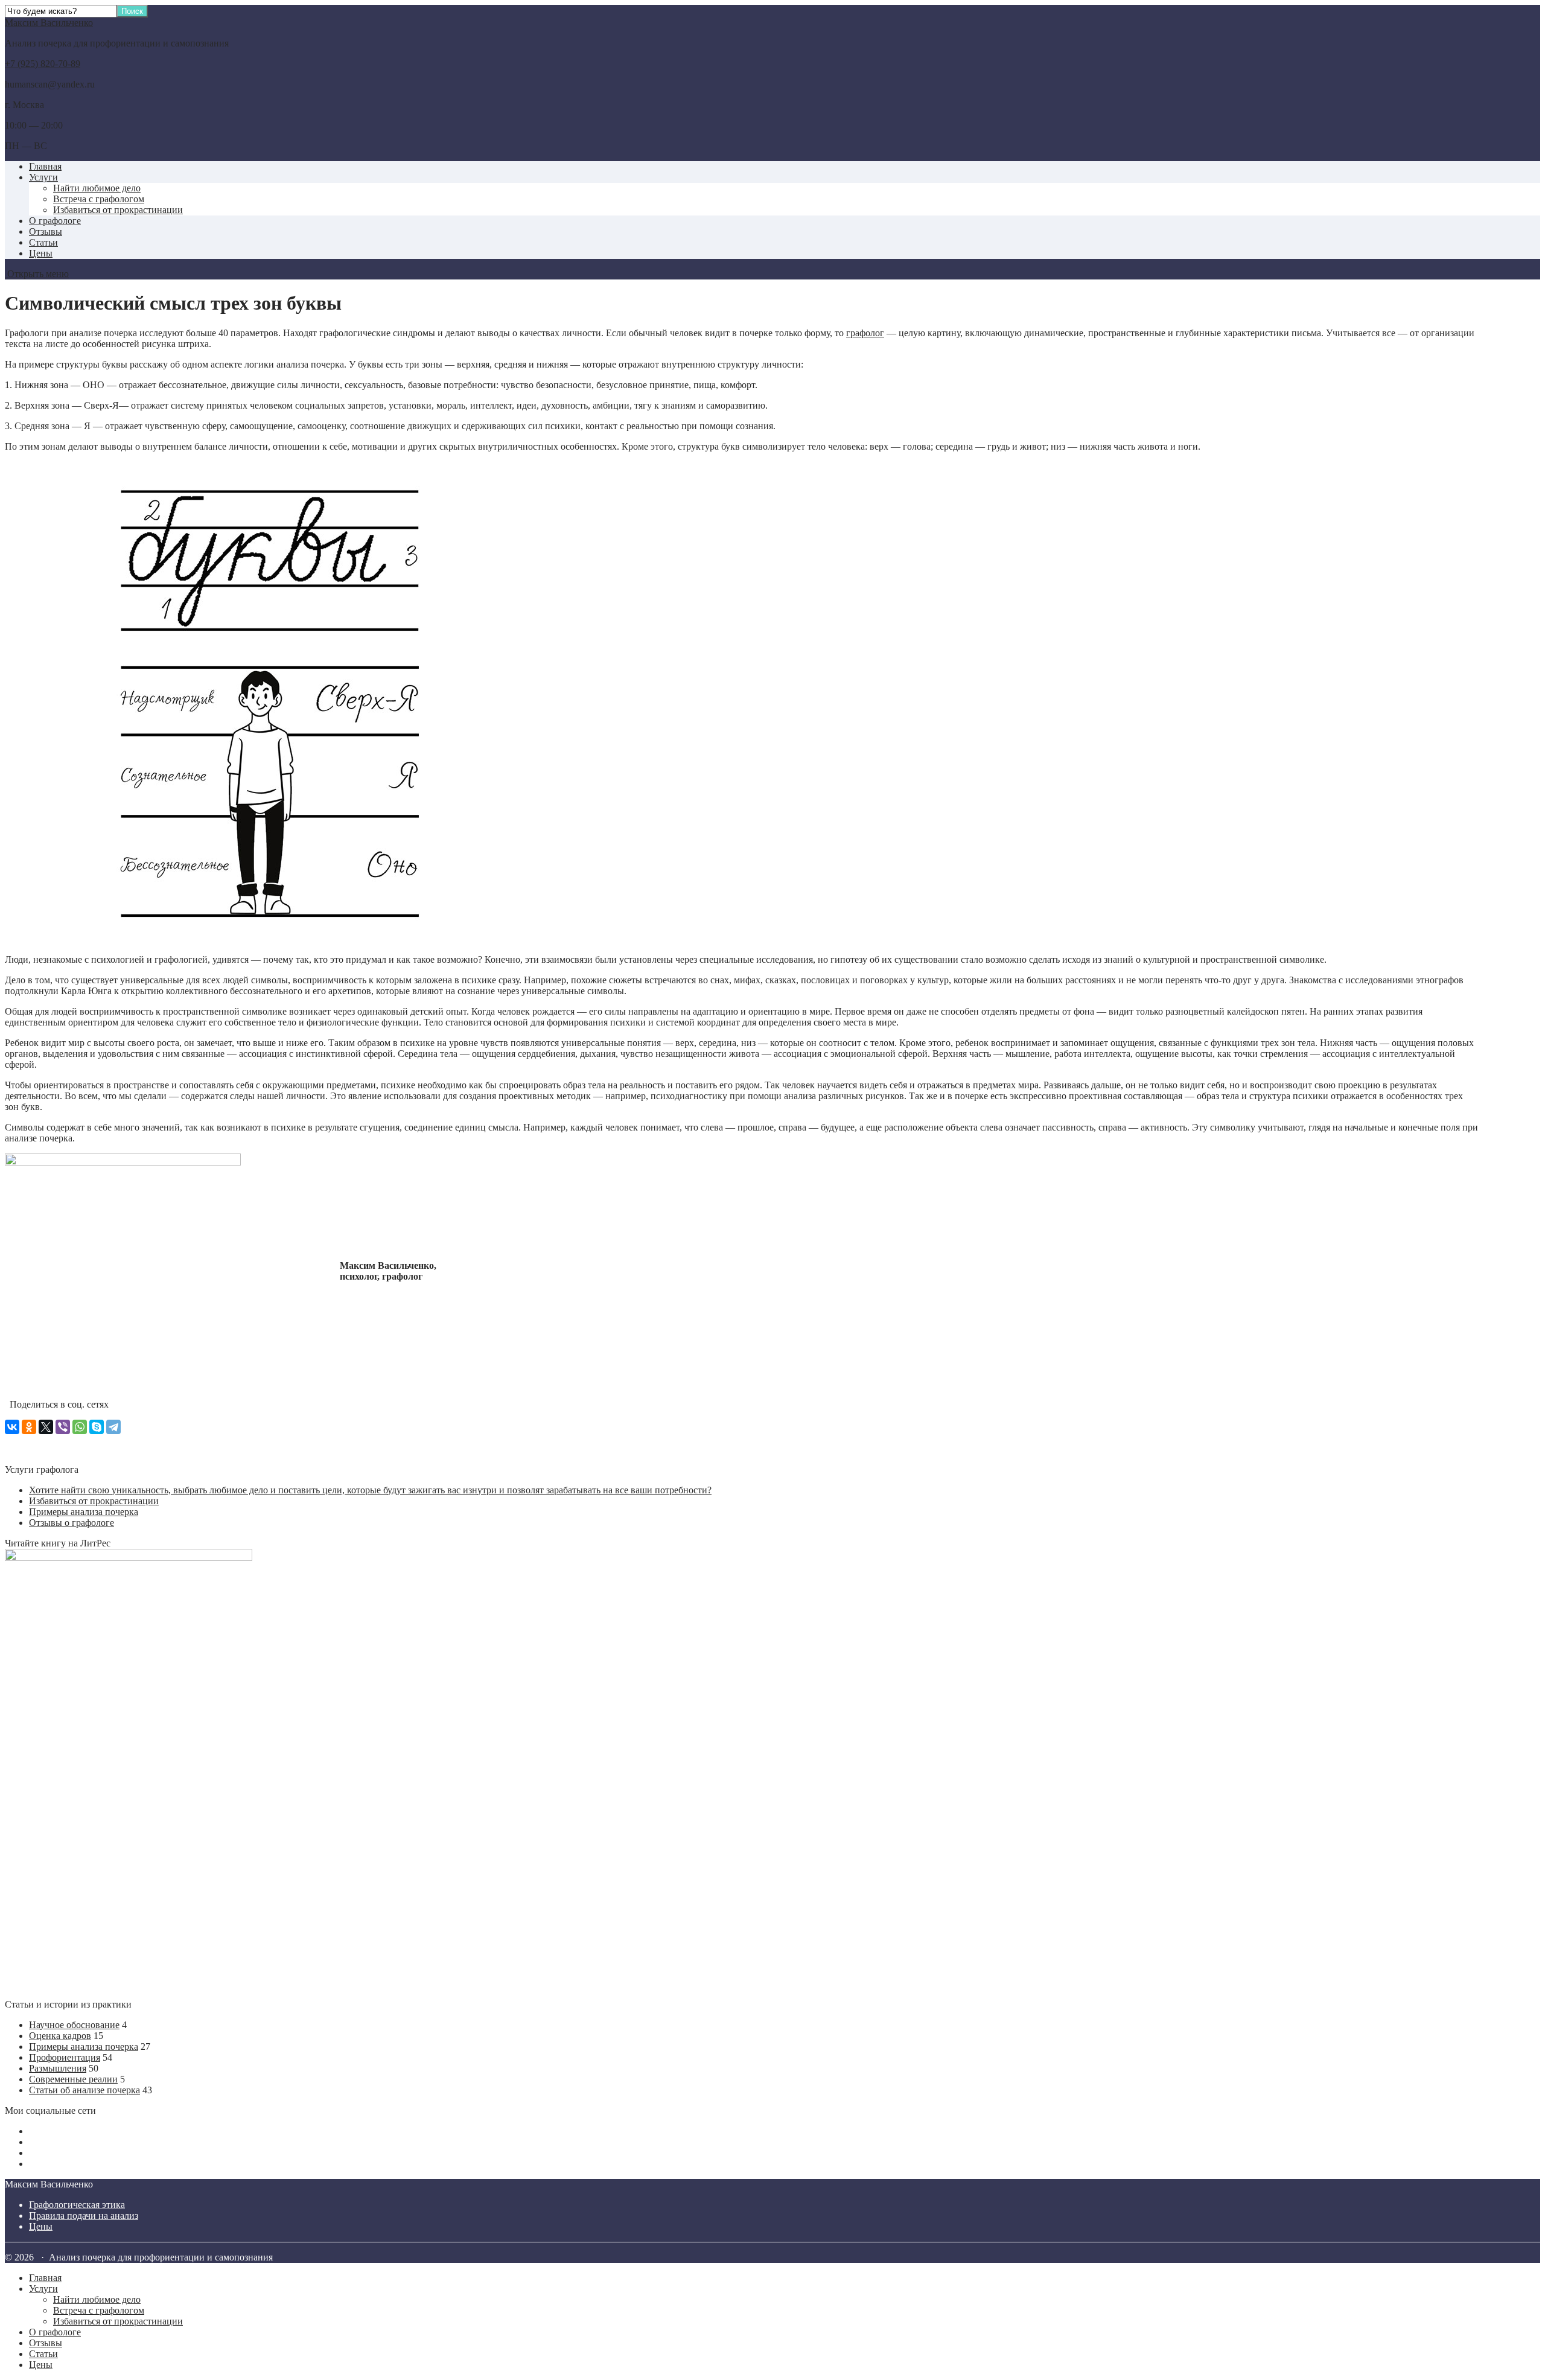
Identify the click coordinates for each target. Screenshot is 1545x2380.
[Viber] (63, 1427)
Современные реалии (73, 2079)
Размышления (58, 2068)
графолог (865, 333)
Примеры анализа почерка (84, 1512)
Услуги (43, 177)
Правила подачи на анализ (84, 2216)
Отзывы (46, 231)
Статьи (43, 242)
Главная (45, 166)
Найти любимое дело (97, 188)
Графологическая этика (77, 2205)
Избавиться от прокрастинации (118, 210)
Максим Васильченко (49, 23)
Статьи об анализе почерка (84, 2090)
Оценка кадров (60, 2036)
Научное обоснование (74, 2025)
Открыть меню (37, 274)
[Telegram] (113, 1427)
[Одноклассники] (29, 1427)
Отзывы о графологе (72, 1523)
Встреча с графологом (99, 199)
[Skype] (97, 1427)
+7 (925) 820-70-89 (43, 64)
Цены (41, 253)
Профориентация (65, 2057)
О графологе (55, 221)
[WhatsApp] (80, 1427)
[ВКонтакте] (12, 1427)
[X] (46, 1427)
